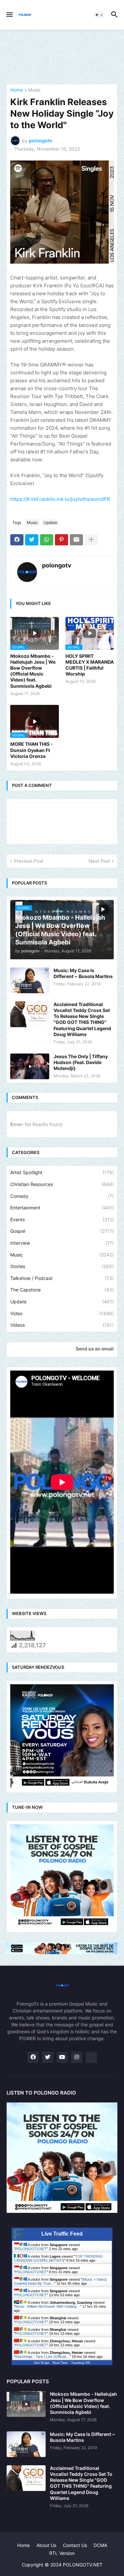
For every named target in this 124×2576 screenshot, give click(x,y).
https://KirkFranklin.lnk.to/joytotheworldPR (60, 499)
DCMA (100, 2545)
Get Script (42, 2363)
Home (17, 90)
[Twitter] (32, 540)
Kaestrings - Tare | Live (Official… (42, 2357)
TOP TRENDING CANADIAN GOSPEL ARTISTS (58, 2258)
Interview (62, 1243)
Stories (62, 1266)
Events (62, 1219)
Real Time (60, 2363)
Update (50, 522)
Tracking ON (81, 2363)
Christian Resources (62, 1184)
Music (34, 90)
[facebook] (33, 2057)
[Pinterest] (62, 540)
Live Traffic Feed (62, 2234)
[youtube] (62, 2057)
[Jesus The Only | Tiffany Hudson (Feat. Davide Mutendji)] (30, 1066)
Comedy (62, 1196)
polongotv (57, 565)
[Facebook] (17, 540)
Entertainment (62, 1208)
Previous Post (29, 861)
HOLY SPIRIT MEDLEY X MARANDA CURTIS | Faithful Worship (90, 665)
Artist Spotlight (62, 1172)
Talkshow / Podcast (62, 1278)
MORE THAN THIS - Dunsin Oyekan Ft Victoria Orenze (32, 750)
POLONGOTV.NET (31, 2249)
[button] (9, 15)
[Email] (76, 540)
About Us (46, 2545)
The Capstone (62, 1290)
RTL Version (62, 2553)
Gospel (62, 1231)
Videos (62, 1325)
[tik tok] (91, 2057)
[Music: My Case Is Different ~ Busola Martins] (30, 980)
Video (62, 1313)
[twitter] (48, 2057)
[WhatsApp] (47, 540)
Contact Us (75, 2545)
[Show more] (91, 540)
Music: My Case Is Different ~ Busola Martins (83, 973)
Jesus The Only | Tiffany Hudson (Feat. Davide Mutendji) (81, 1062)
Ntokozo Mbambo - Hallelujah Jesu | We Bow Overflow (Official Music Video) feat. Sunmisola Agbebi (33, 671)
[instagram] (77, 2057)
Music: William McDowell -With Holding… (48, 2306)
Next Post (99, 861)
